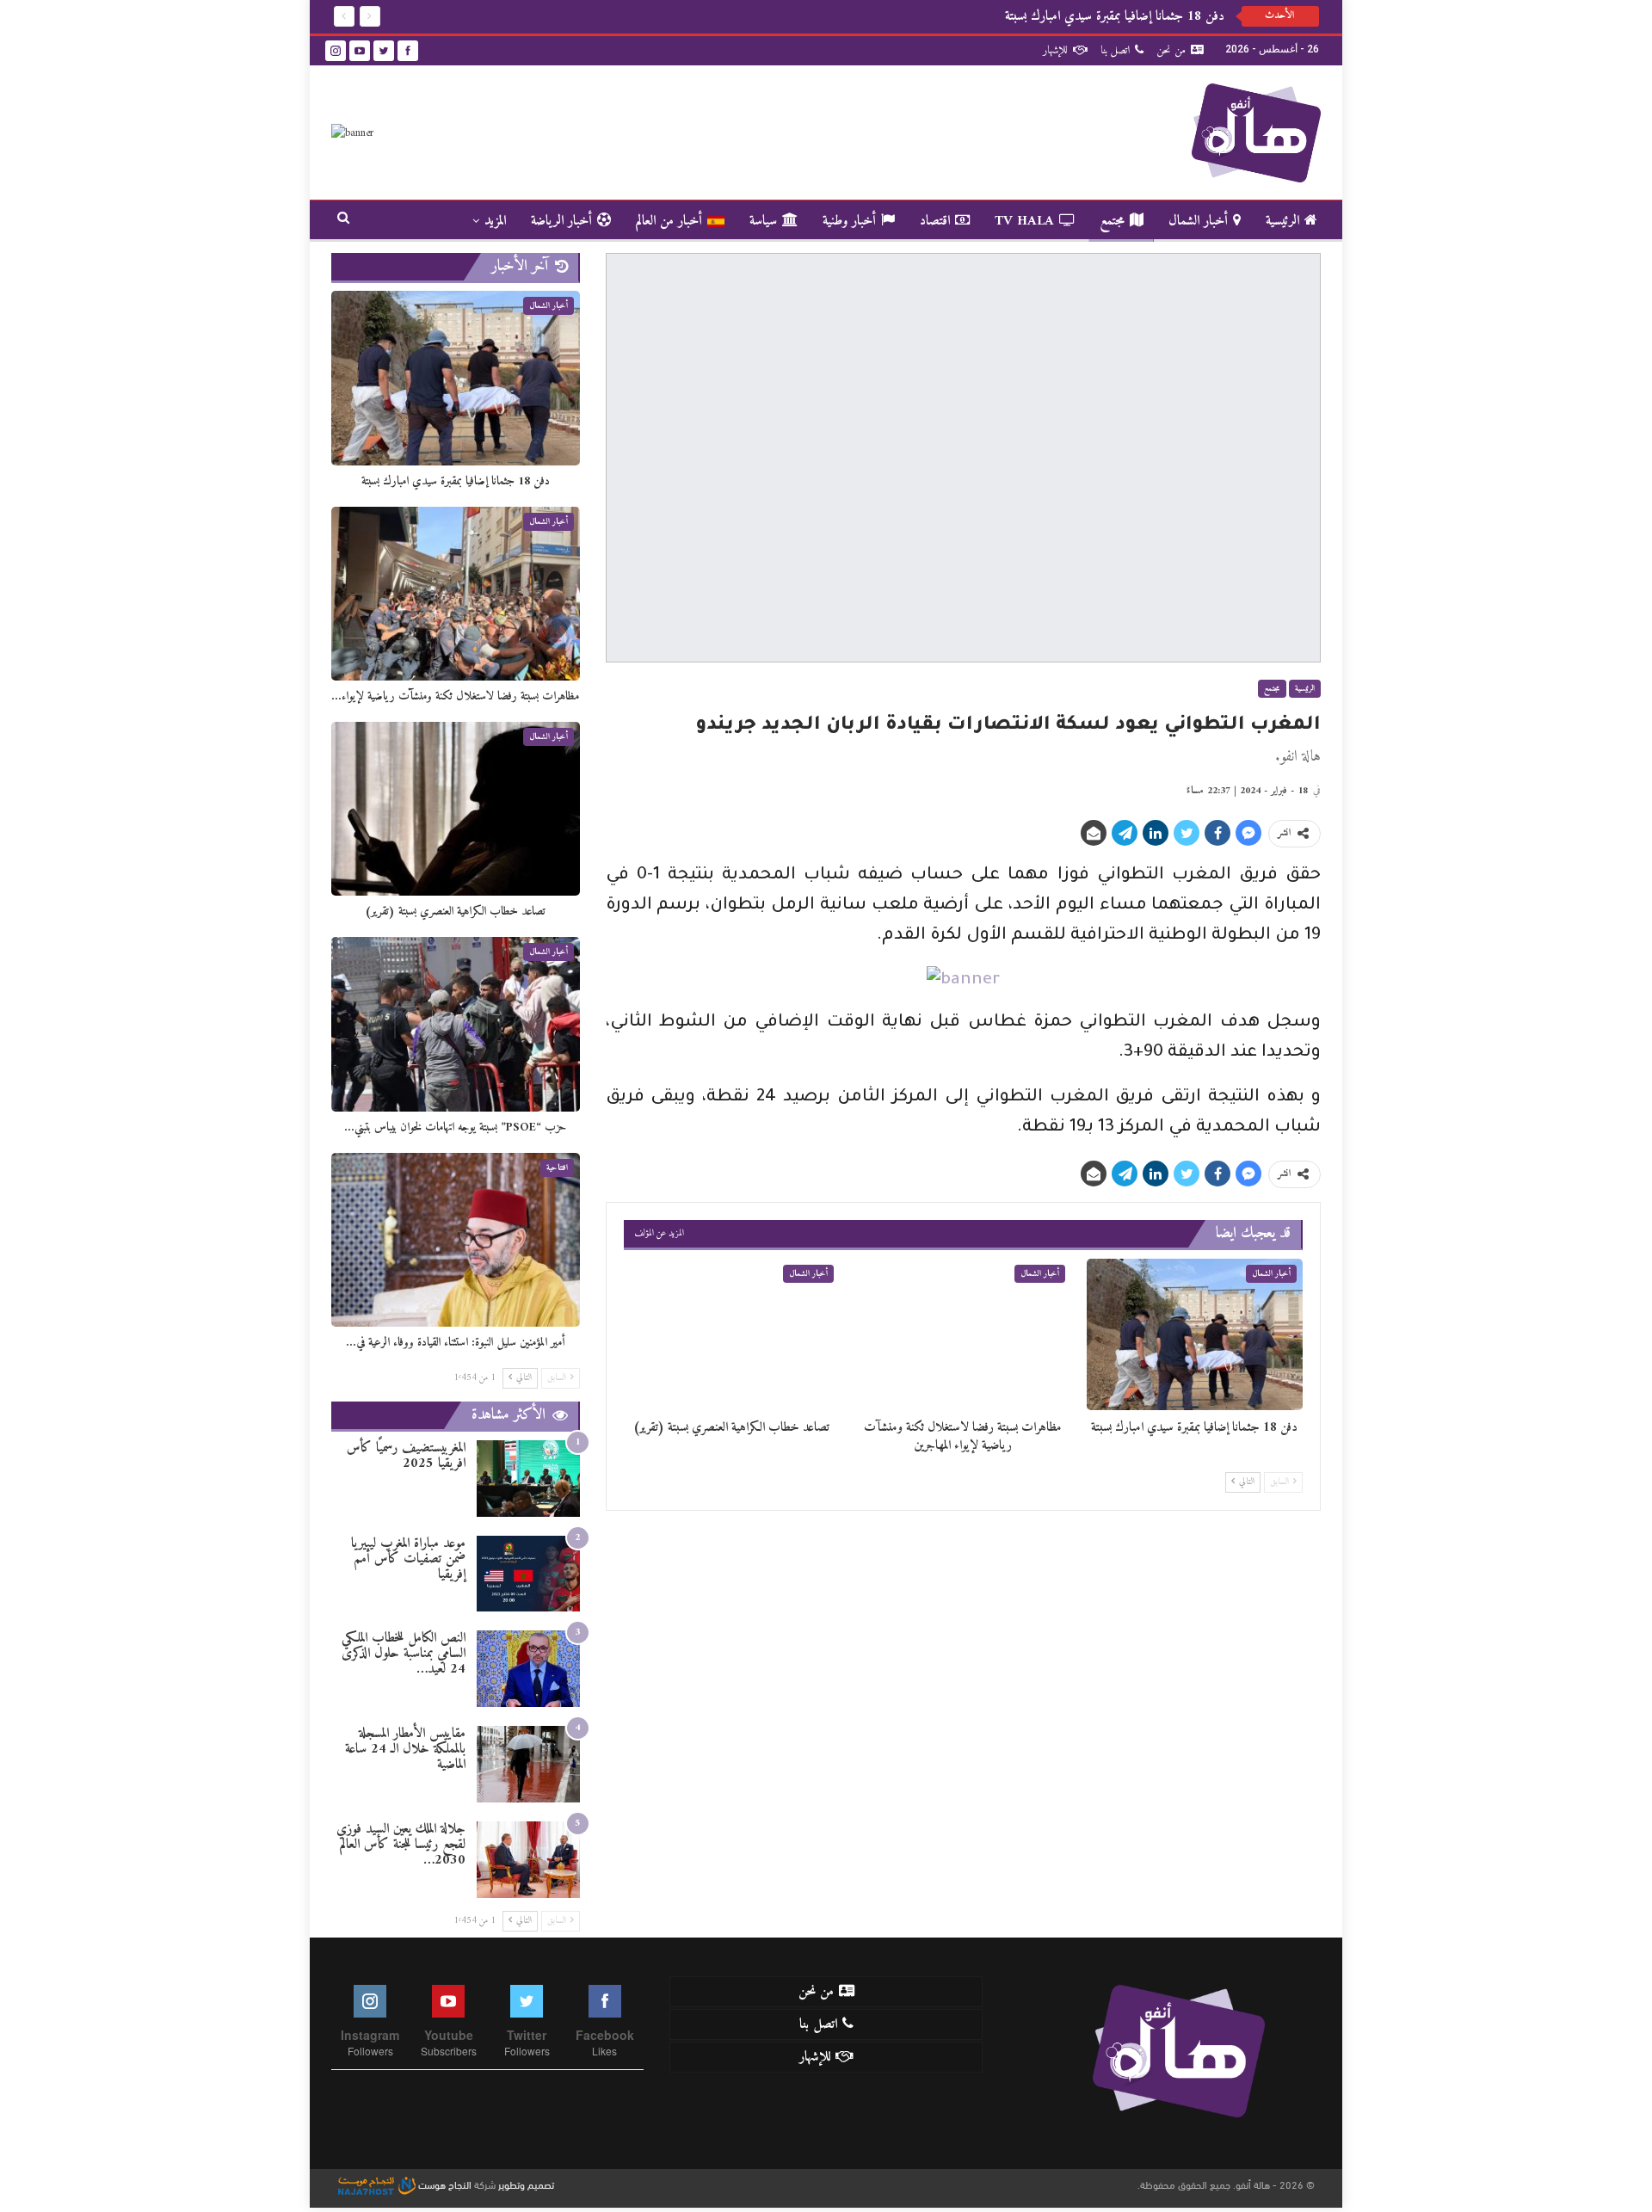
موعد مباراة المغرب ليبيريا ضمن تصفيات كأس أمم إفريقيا (408, 1559)
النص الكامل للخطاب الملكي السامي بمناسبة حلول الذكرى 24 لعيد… (404, 1654)
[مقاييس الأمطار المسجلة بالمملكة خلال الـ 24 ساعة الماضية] (528, 1764)
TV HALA (1024, 221)
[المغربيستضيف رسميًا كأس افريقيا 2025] (528, 1479)
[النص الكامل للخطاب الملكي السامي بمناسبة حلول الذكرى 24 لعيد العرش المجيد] (528, 1669)
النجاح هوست (444, 2184)
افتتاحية (557, 1168)
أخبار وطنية (849, 221)
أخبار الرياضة (561, 221)
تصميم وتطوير (526, 2184)
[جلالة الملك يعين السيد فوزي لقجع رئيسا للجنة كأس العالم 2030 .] (528, 1860)
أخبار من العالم (669, 221)
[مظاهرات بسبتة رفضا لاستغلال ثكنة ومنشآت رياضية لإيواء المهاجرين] (963, 1334)
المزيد (495, 221)
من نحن (1171, 50)
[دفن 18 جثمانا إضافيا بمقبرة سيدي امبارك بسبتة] (1195, 1334)
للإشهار (1055, 50)
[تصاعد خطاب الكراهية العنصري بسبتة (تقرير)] (732, 1334)
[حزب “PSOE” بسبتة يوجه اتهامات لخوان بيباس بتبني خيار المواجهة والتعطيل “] (456, 1024)
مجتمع (1112, 221)
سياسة (763, 221)
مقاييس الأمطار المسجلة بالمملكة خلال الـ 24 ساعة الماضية (405, 1749)
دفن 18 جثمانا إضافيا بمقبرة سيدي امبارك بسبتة (1115, 16)
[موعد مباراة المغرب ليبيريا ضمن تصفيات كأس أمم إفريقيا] (528, 1574)
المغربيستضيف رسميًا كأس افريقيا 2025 (406, 1456)
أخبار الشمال (1198, 221)
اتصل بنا (1115, 50)
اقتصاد (935, 221)
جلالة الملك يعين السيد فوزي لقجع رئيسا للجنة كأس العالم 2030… (401, 1845)
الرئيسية (1282, 221)
